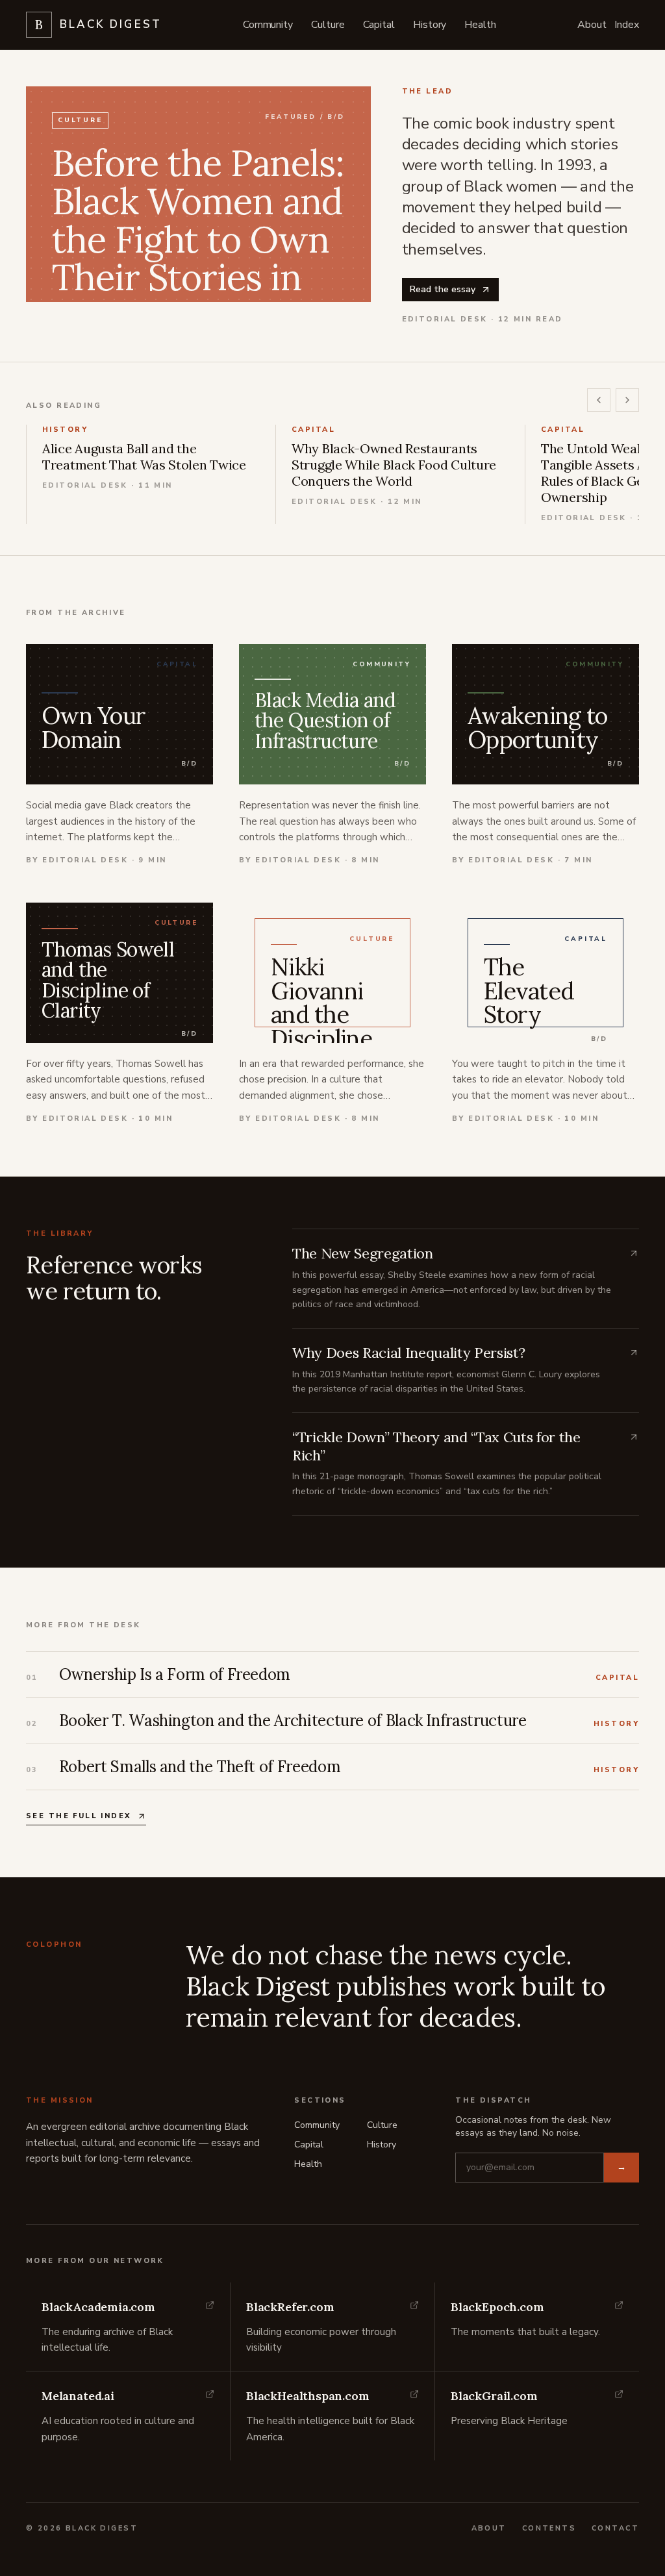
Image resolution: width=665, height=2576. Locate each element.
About (592, 25)
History (430, 25)
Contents (549, 2528)
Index (627, 25)
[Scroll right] (627, 400)
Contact (615, 2528)
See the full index (79, 1816)
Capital (379, 25)
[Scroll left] (599, 400)
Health (480, 25)
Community (268, 25)
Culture (328, 25)
